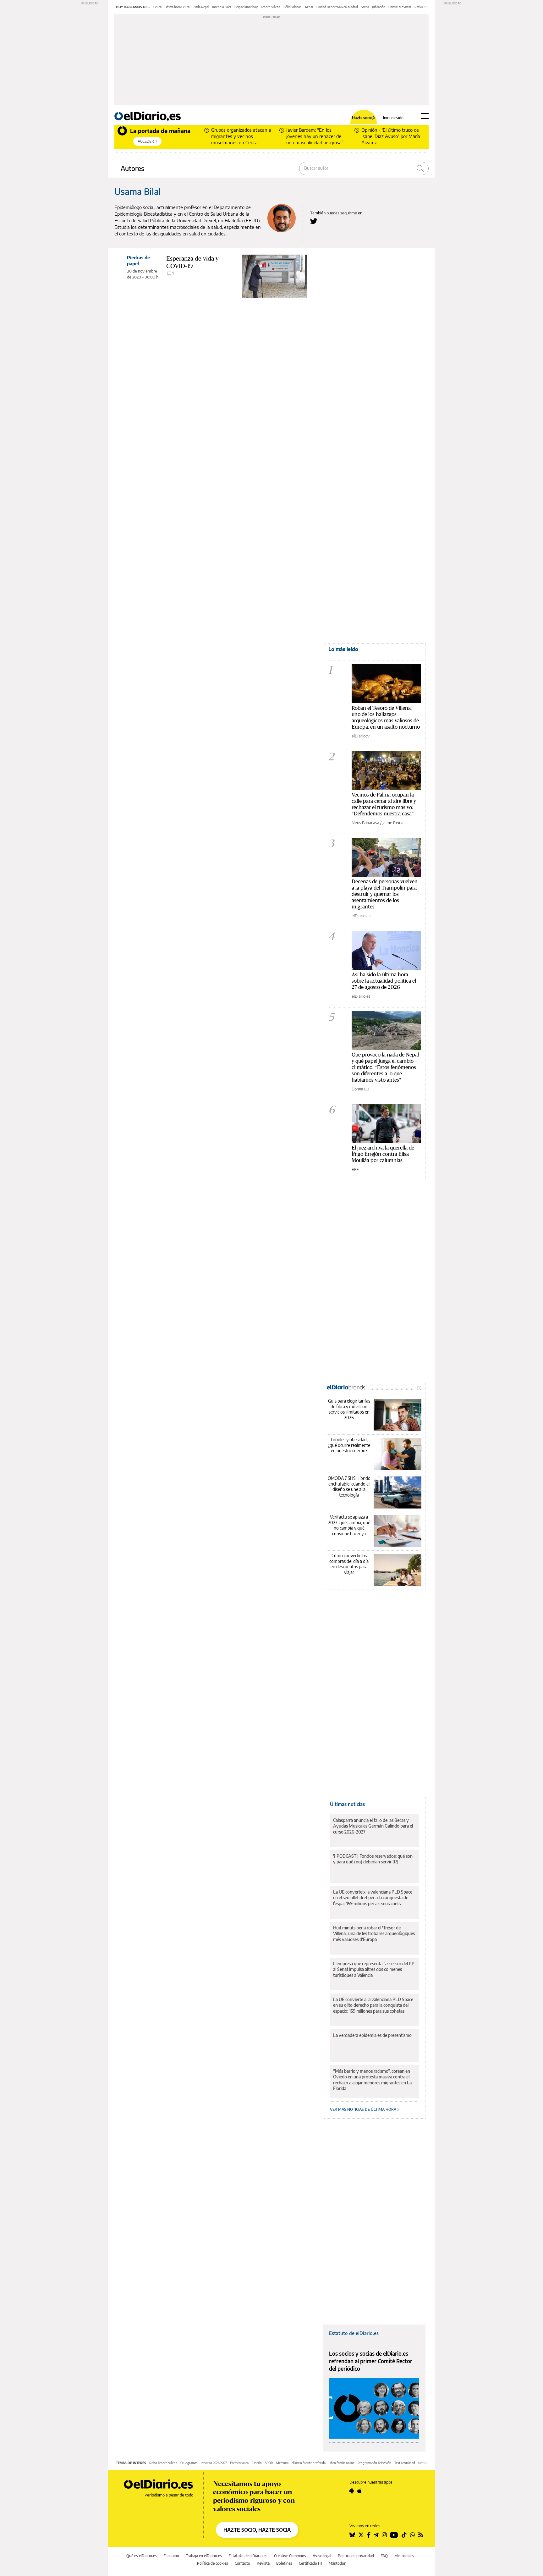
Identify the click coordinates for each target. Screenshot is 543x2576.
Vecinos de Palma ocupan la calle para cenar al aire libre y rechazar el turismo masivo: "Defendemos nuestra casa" (384, 804)
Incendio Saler (222, 7)
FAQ (384, 2556)
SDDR (269, 2463)
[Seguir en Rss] (421, 2535)
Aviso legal (322, 2556)
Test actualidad (405, 2463)
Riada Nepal (201, 7)
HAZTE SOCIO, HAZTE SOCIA (257, 2530)
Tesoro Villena (271, 7)
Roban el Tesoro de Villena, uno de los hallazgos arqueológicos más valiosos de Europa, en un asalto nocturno (386, 717)
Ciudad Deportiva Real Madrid (337, 7)
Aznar (309, 7)
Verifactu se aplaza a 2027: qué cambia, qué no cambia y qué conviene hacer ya (349, 1525)
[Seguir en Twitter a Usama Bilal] (314, 221)
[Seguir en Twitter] (361, 2535)
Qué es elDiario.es (142, 2556)
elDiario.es (361, 916)
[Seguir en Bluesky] (352, 2535)
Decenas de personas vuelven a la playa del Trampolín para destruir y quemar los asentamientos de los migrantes (385, 894)
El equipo (171, 2556)
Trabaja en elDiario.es (204, 2556)
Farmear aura (239, 2463)
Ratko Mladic (423, 7)
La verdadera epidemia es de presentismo (372, 2035)
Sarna (365, 7)
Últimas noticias (347, 1804)
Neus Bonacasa (365, 823)
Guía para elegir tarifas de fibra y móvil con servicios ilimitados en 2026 (349, 1409)
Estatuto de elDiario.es (354, 2333)
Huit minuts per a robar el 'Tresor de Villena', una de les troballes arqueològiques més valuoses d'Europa (374, 1933)
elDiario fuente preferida (309, 2463)
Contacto (242, 2563)
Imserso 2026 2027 (214, 2463)
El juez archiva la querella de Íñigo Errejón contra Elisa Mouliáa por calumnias (383, 1154)
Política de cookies (213, 2563)
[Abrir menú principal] (425, 116)
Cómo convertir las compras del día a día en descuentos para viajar (349, 1564)
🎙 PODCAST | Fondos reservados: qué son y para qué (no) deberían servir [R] (373, 1859)
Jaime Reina (393, 823)
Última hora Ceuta (177, 7)
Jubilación (379, 7)
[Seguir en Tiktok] (404, 2535)
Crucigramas (189, 2463)
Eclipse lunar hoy (246, 7)
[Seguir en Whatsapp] (413, 2535)
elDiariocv (361, 736)
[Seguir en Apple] (359, 2491)
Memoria (282, 2463)
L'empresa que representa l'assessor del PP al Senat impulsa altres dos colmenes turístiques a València (374, 1969)
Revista (263, 2563)
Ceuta (157, 7)
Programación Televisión (374, 2463)
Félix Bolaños (293, 7)
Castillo (257, 2463)
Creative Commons (290, 2556)
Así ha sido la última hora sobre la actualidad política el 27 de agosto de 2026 (384, 981)
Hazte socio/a (364, 118)
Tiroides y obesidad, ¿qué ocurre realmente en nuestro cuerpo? (349, 1445)
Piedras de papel (138, 260)
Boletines (284, 2563)
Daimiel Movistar (400, 7)
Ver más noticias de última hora (364, 2109)
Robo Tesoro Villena (163, 2463)
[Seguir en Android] (352, 2491)
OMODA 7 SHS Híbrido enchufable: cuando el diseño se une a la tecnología (349, 1487)
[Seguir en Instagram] (384, 2535)
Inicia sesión (393, 118)
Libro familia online (342, 2463)
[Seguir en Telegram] (376, 2535)
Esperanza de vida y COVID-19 (192, 262)
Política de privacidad (356, 2556)
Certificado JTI (310, 2563)
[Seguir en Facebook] (369, 2535)
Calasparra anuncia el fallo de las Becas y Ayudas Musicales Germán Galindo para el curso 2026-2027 (373, 1826)
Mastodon (337, 2563)
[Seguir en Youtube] (394, 2535)
